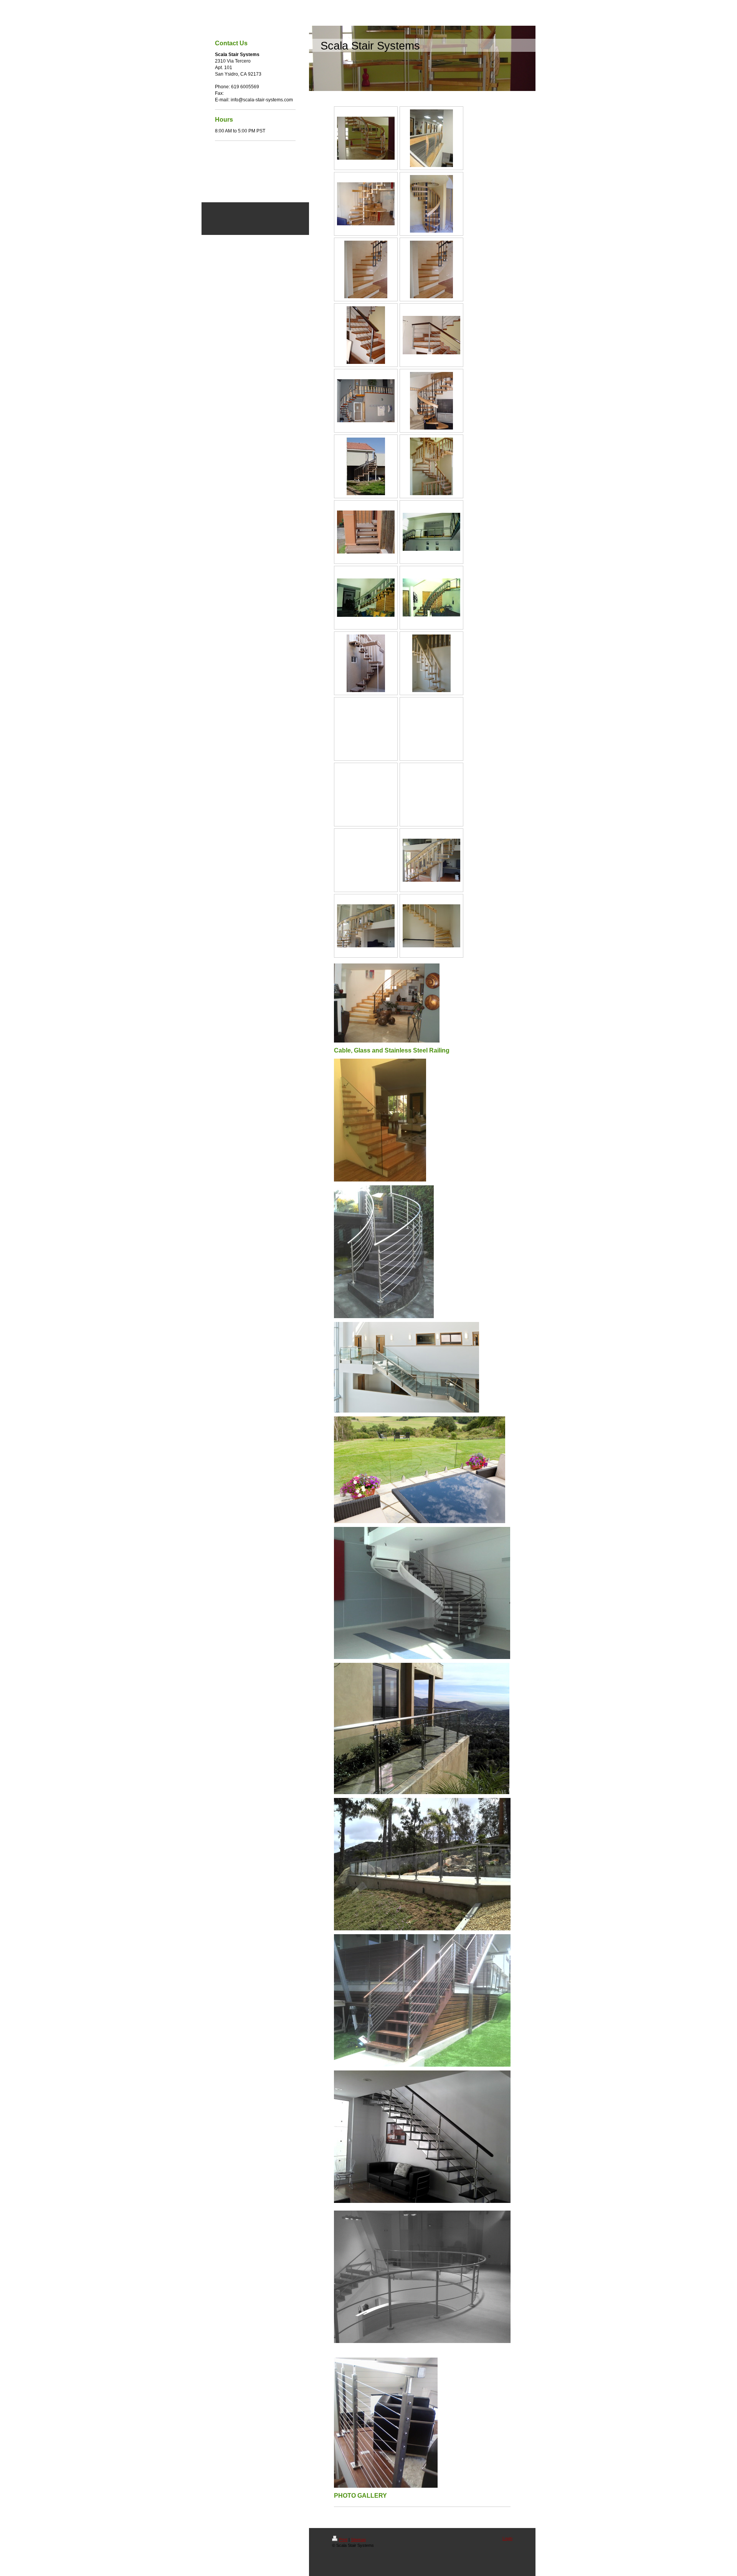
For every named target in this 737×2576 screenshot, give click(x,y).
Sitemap (358, 2540)
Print (343, 2540)
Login (507, 2538)
